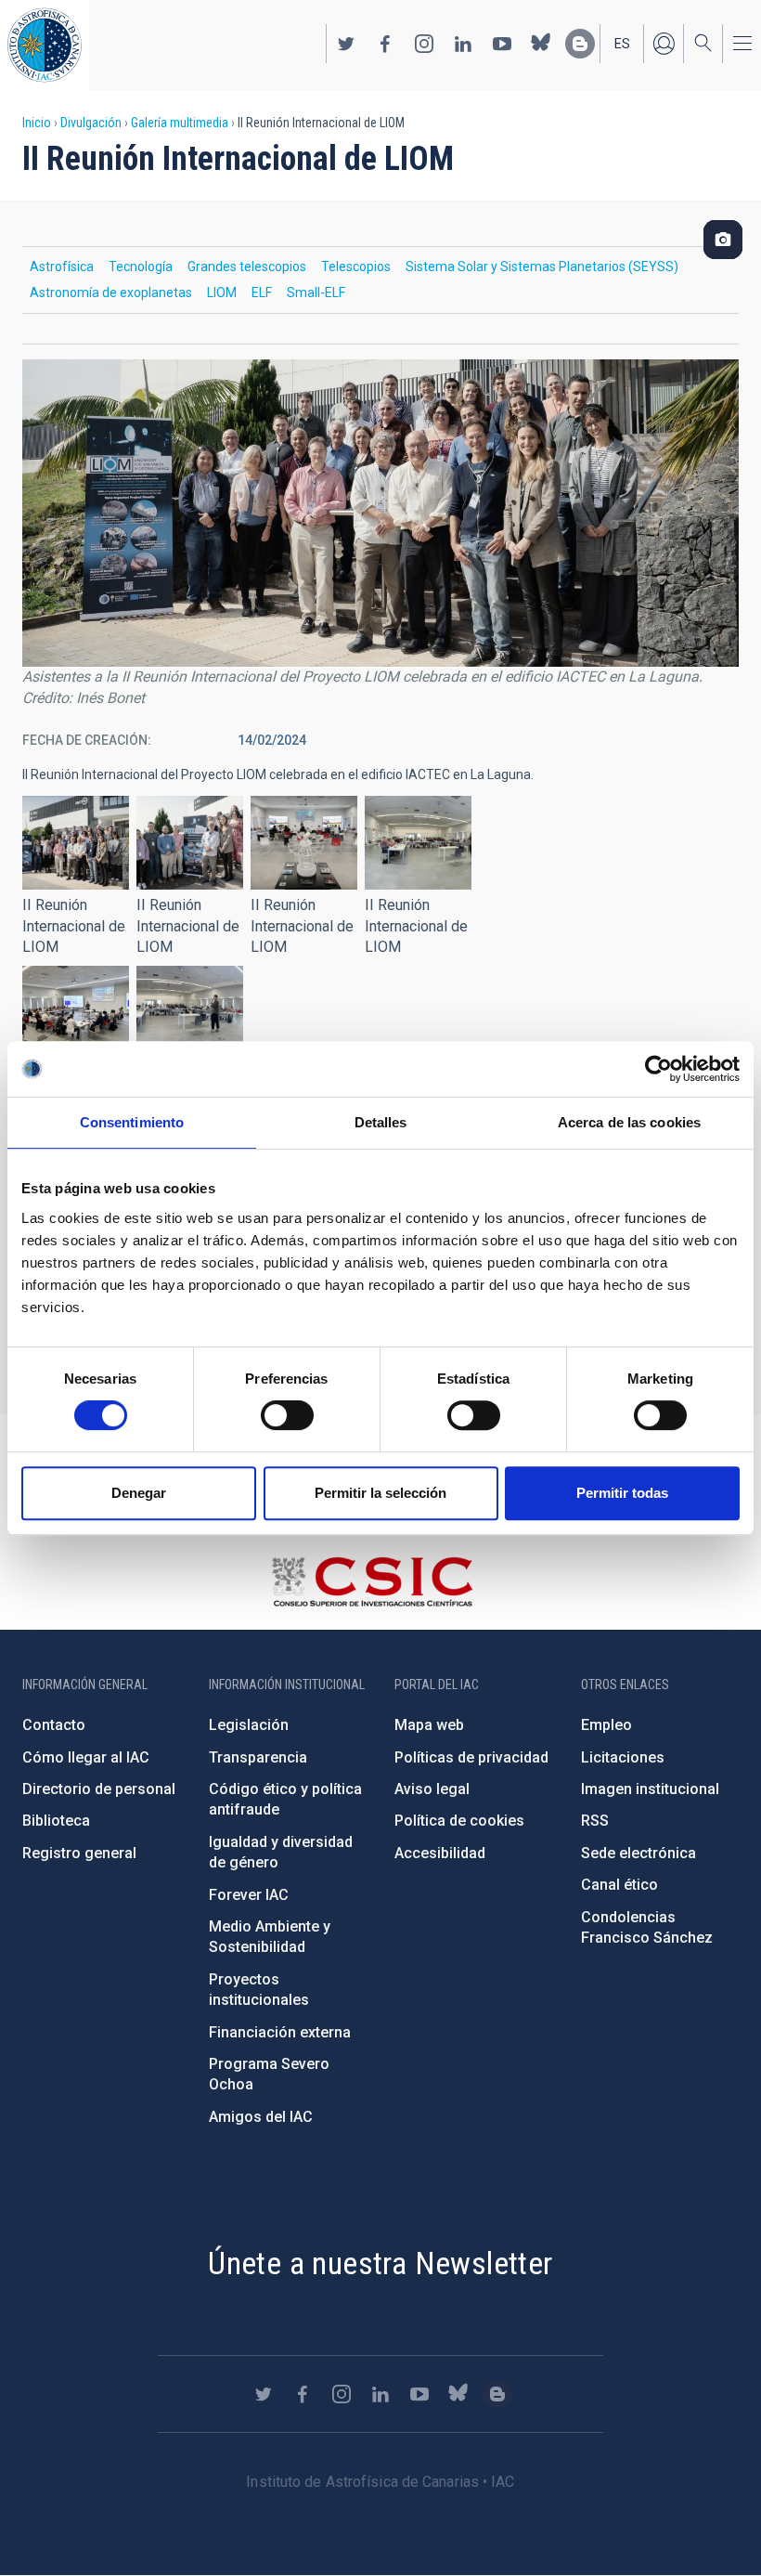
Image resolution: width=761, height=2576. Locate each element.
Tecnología (141, 267)
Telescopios (356, 267)
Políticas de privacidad (471, 1757)
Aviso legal (432, 1789)
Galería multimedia (180, 123)
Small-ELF (316, 293)
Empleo (606, 1725)
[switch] (287, 1415)
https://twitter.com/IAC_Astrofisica (346, 44)
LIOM (222, 293)
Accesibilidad (440, 1853)
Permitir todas (622, 1493)
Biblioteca (56, 1821)
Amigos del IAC (261, 2117)
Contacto (54, 1725)
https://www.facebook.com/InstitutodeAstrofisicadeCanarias (385, 44)
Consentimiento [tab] (132, 1122)
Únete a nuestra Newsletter (380, 2263)
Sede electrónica (638, 1853)
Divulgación (91, 123)
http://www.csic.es (372, 1581)
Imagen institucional (650, 1789)
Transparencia (258, 1757)
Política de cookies (459, 1821)
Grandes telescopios (247, 267)
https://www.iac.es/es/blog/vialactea (580, 44)
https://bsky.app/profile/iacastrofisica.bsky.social (541, 44)
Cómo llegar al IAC (86, 1757)
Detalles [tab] (381, 1122)
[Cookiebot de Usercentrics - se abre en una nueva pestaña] (658, 1069)
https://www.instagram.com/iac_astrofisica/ (424, 44)
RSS (595, 1821)
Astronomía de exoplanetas (111, 293)
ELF (262, 293)
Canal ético (619, 1885)
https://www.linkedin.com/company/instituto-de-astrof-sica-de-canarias (463, 44)
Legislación (249, 1725)
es (622, 44)
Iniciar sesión (664, 44)
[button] (76, 843)
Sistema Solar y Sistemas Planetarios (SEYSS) (542, 267)
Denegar (139, 1493)
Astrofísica (62, 267)
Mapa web (429, 1725)
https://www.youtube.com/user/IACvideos (502, 44)
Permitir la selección (380, 1493)
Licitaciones (623, 1757)
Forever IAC (249, 1895)
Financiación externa (280, 2032)
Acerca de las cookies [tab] (629, 1122)
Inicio (37, 123)
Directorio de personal (99, 1789)
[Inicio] (45, 45)
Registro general (79, 1853)
